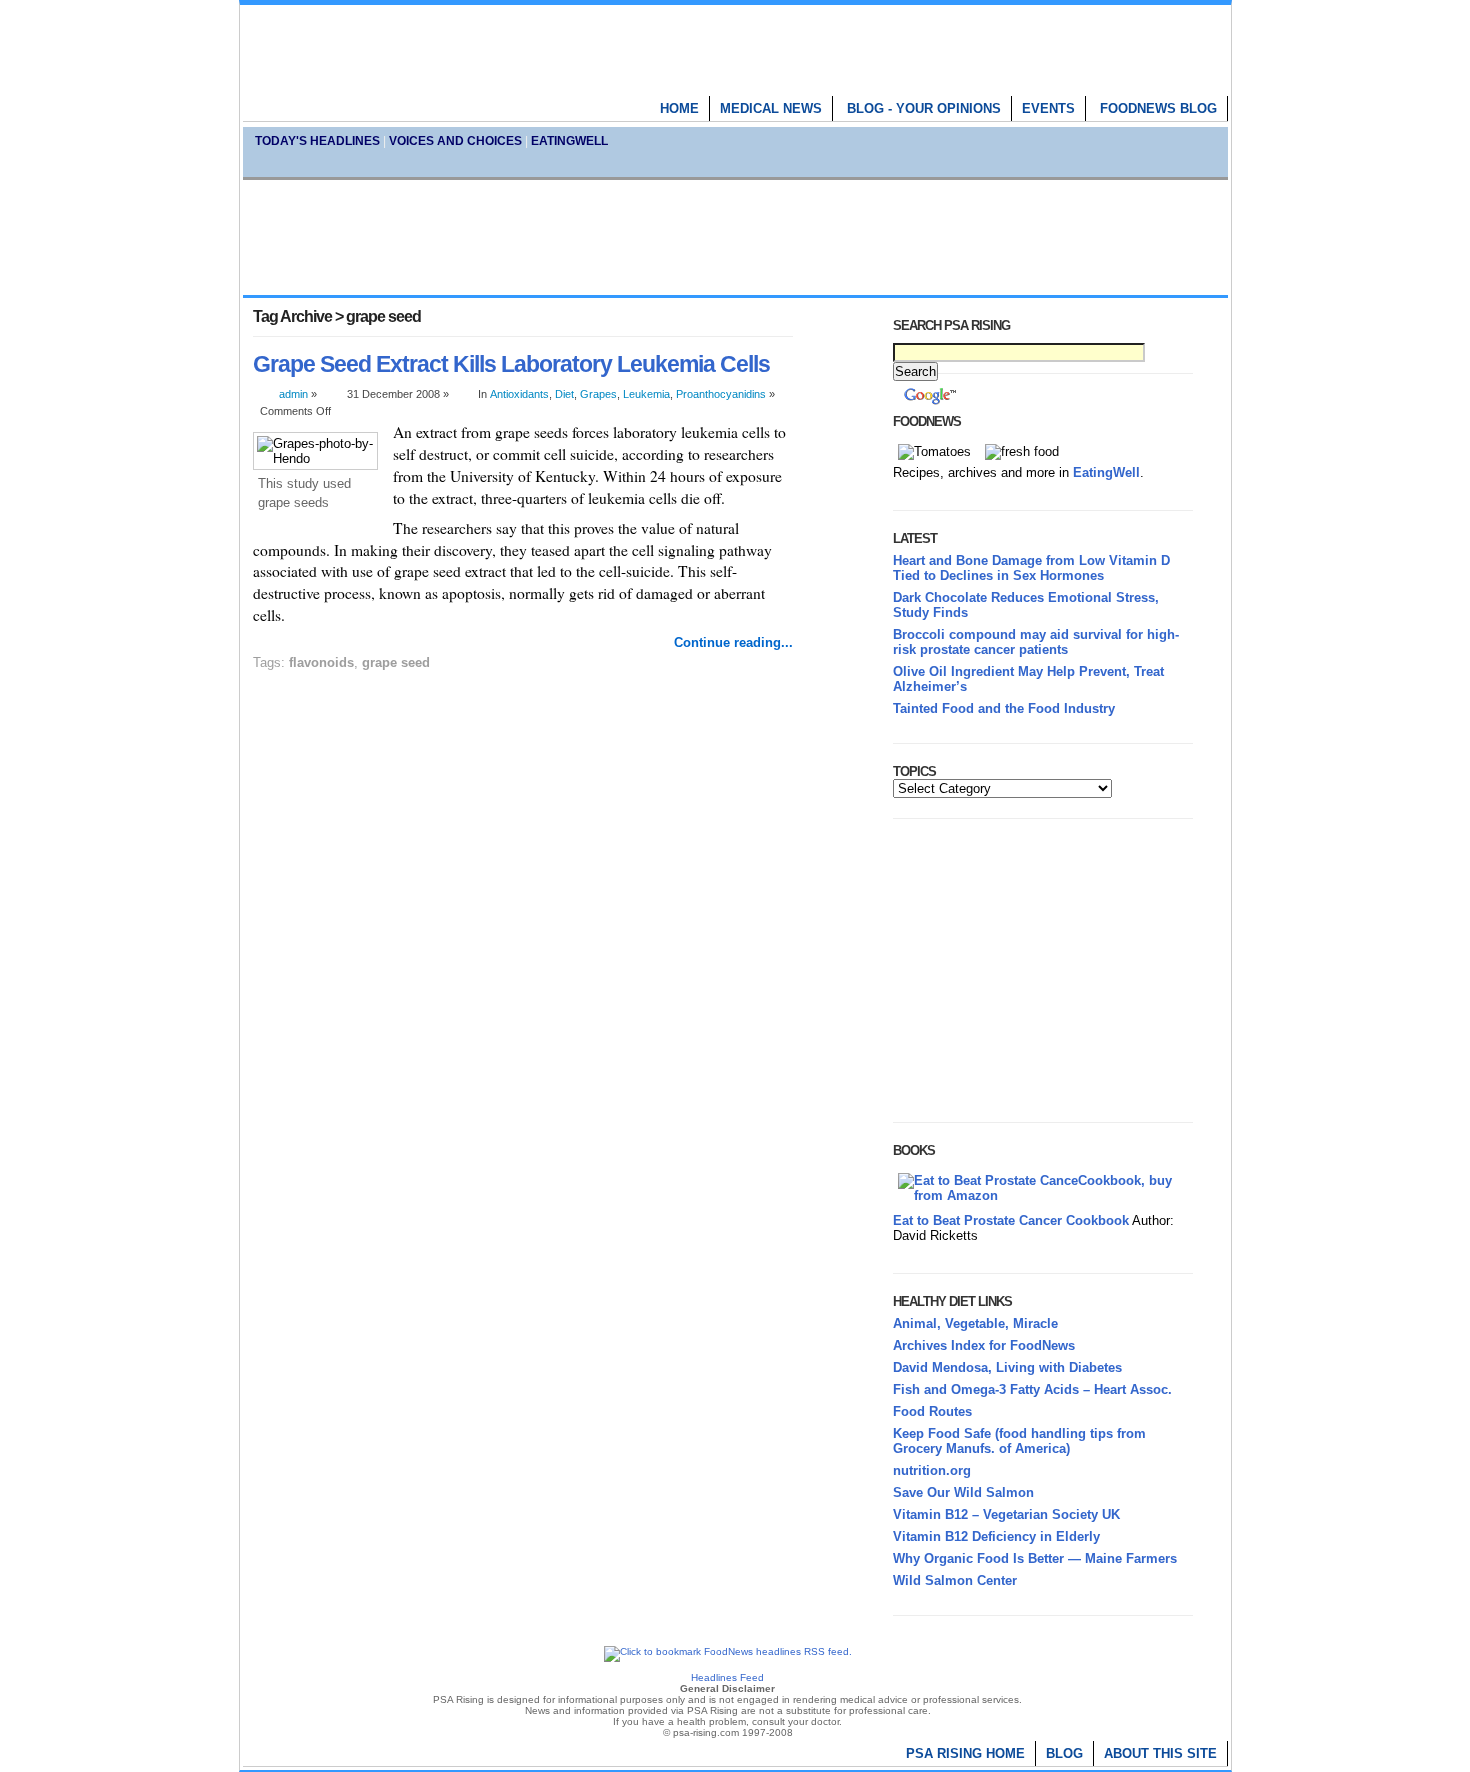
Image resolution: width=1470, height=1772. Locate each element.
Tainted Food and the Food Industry (1004, 708)
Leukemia (646, 394)
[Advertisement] (735, 237)
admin (293, 394)
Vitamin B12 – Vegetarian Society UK (1006, 1514)
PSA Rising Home (965, 1753)
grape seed (396, 662)
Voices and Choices (455, 140)
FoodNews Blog (1158, 108)
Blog (1064, 1753)
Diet (564, 394)
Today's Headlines (317, 140)
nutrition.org (932, 1470)
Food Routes (932, 1411)
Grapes (598, 394)
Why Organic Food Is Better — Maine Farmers (1035, 1558)
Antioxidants (519, 394)
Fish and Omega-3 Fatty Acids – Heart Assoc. (1032, 1389)
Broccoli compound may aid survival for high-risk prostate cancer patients (1036, 642)
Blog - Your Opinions (924, 108)
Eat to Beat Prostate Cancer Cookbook (1011, 1220)
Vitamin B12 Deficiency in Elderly (996, 1536)
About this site (1160, 1753)
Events (1048, 108)
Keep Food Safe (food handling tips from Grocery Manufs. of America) (1019, 1441)
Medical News (771, 108)
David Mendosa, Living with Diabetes (1007, 1367)
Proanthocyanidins (721, 394)
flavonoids (321, 662)
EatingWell (569, 140)
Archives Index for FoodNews (984, 1345)
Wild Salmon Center (955, 1580)
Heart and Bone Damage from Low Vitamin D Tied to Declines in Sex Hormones (1031, 568)
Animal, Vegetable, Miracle (975, 1323)
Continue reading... (733, 642)
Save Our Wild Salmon (963, 1492)
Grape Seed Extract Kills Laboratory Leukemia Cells (511, 364)
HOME (679, 108)
